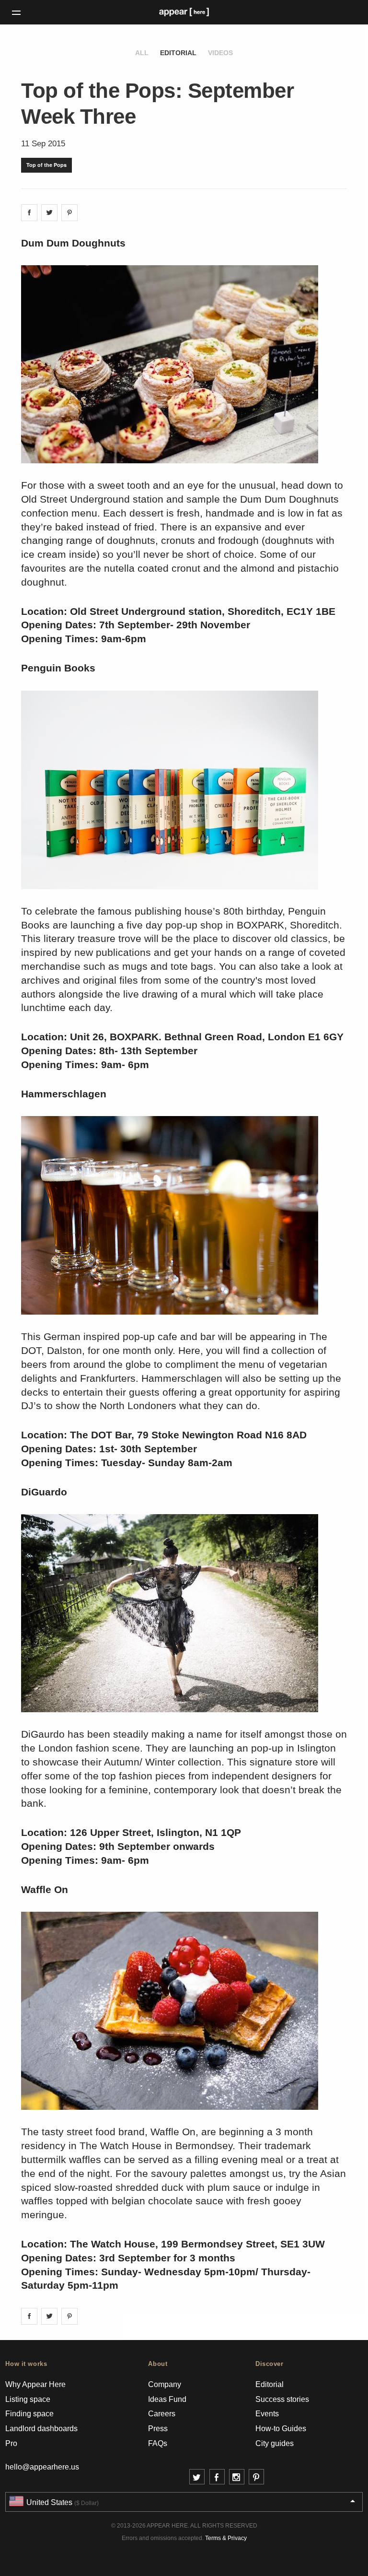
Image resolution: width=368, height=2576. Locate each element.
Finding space (29, 2414)
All (142, 53)
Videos (220, 53)
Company (165, 2384)
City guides (275, 2443)
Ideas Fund (167, 2399)
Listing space (28, 2399)
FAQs (158, 2443)
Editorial (178, 53)
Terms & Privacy (226, 2538)
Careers (162, 2414)
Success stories (282, 2399)
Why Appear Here (35, 2384)
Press (158, 2429)
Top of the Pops (46, 165)
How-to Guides (281, 2429)
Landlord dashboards (41, 2429)
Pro (11, 2443)
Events (267, 2414)
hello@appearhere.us (42, 2467)
